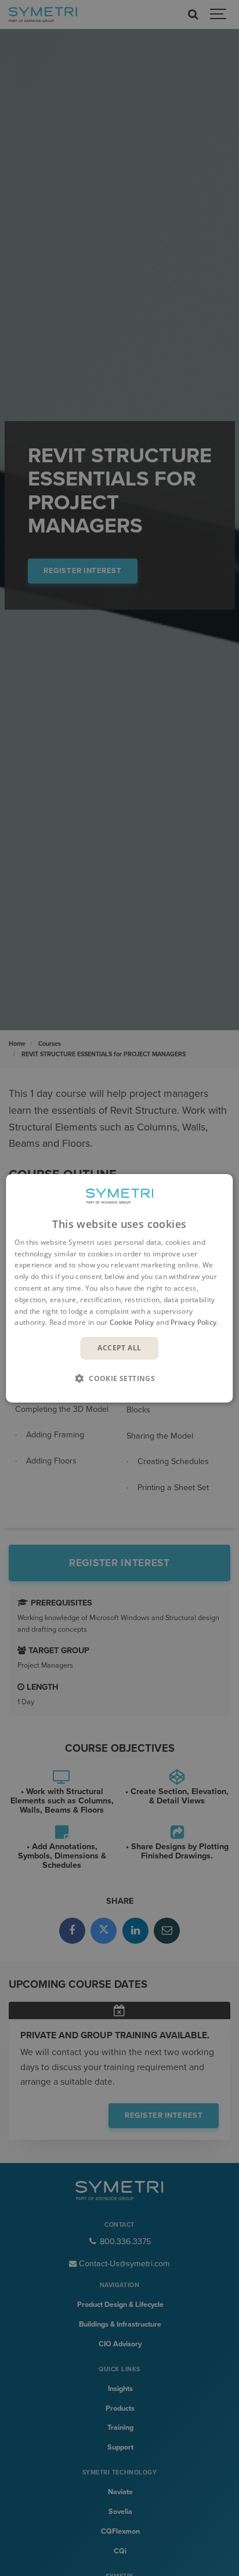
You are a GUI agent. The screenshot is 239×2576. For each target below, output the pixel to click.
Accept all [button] (119, 1348)
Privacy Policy (193, 1322)
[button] (119, 1378)
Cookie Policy (132, 1322)
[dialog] (119, 1288)
